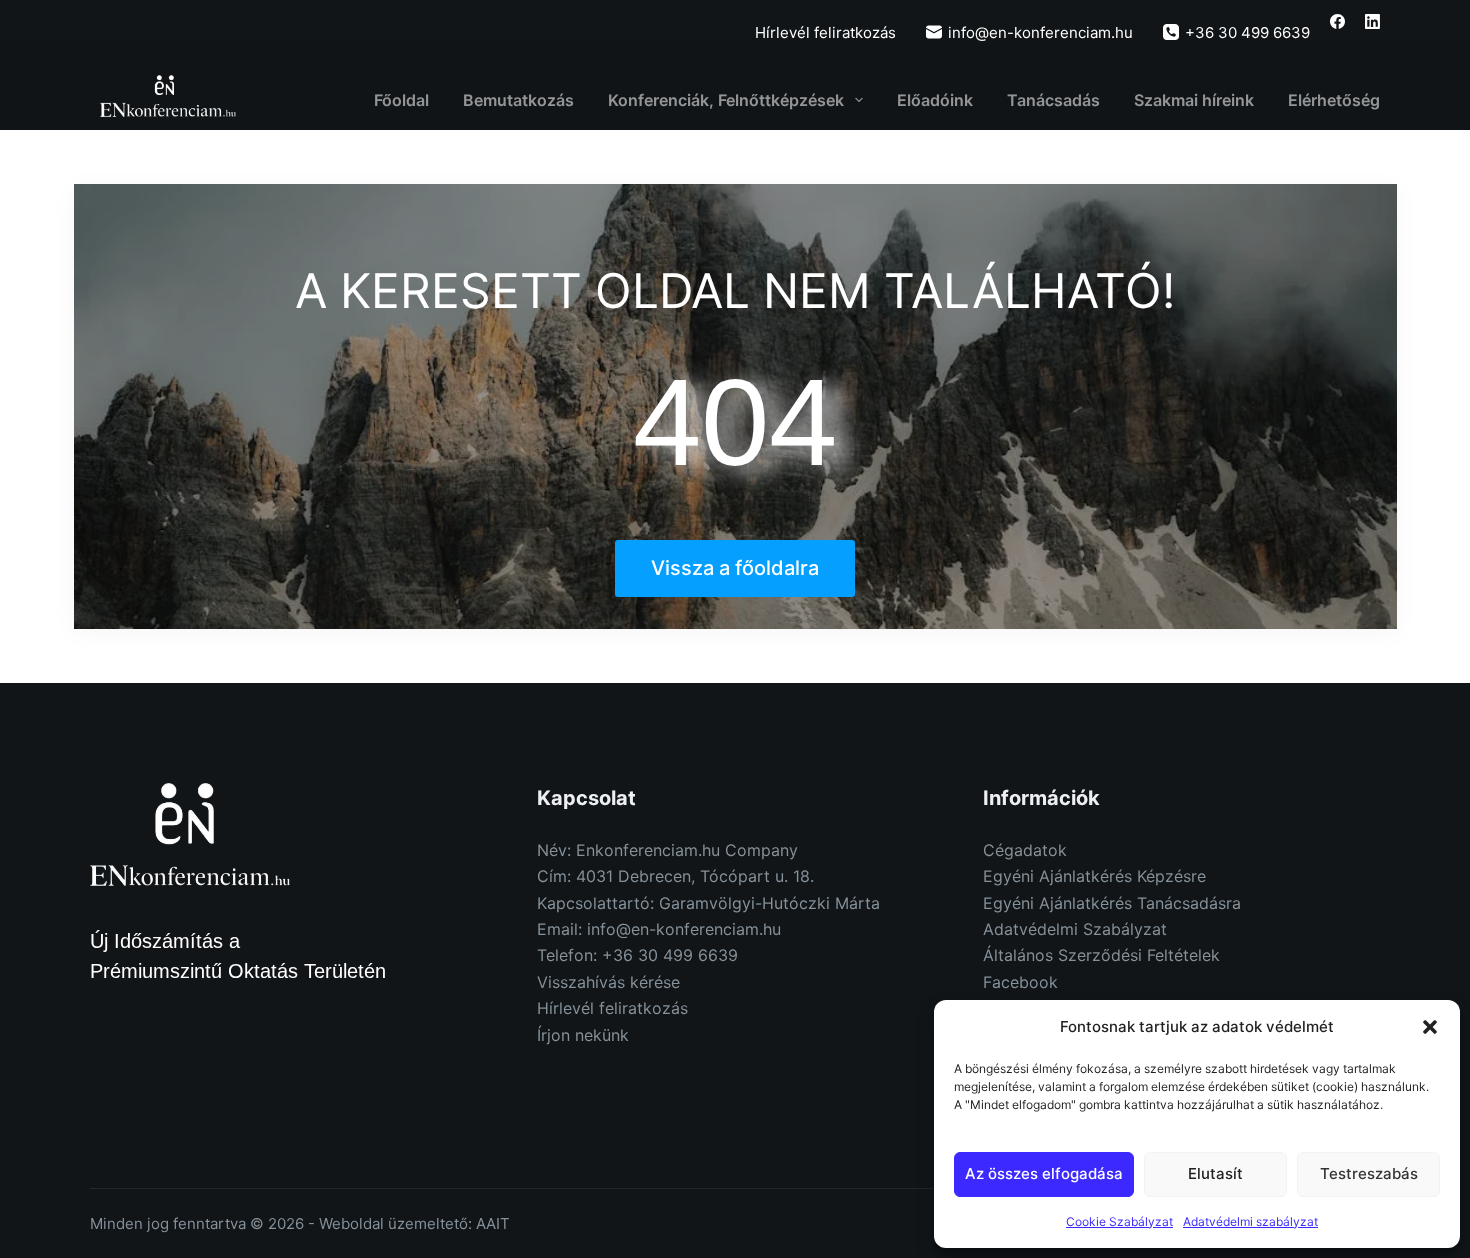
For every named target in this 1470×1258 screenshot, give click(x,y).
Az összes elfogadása (1044, 1173)
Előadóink (935, 100)
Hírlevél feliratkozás (825, 32)
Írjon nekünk (583, 1035)
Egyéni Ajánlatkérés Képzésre (1094, 876)
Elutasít (1215, 1173)
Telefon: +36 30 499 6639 (637, 955)
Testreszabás (1369, 1173)
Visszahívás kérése (608, 982)
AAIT (493, 1223)
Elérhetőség (1334, 100)
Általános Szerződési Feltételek (1101, 955)
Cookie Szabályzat (1119, 1221)
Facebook (1020, 982)
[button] (1430, 1027)
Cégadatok (1025, 850)
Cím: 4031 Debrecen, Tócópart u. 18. (675, 876)
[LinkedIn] (1372, 21)
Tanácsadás (1053, 100)
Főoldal (401, 100)
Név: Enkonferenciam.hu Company (667, 850)
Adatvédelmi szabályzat (1250, 1221)
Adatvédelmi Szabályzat (1075, 929)
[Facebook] (1337, 21)
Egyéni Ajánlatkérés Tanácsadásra (1112, 903)
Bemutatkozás (518, 100)
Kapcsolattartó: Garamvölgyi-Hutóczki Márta (708, 903)
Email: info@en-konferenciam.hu (659, 929)
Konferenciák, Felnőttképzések (726, 100)
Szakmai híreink (1194, 100)
